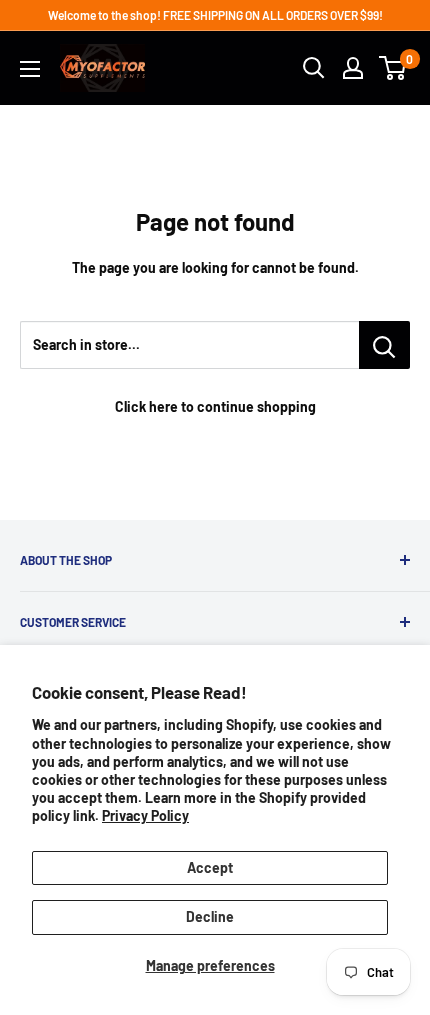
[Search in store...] (384, 345)
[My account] (353, 68)
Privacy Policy (145, 815)
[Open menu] (30, 69)
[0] (393, 68)
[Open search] (314, 68)
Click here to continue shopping (215, 406)
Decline (210, 916)
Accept (210, 867)
